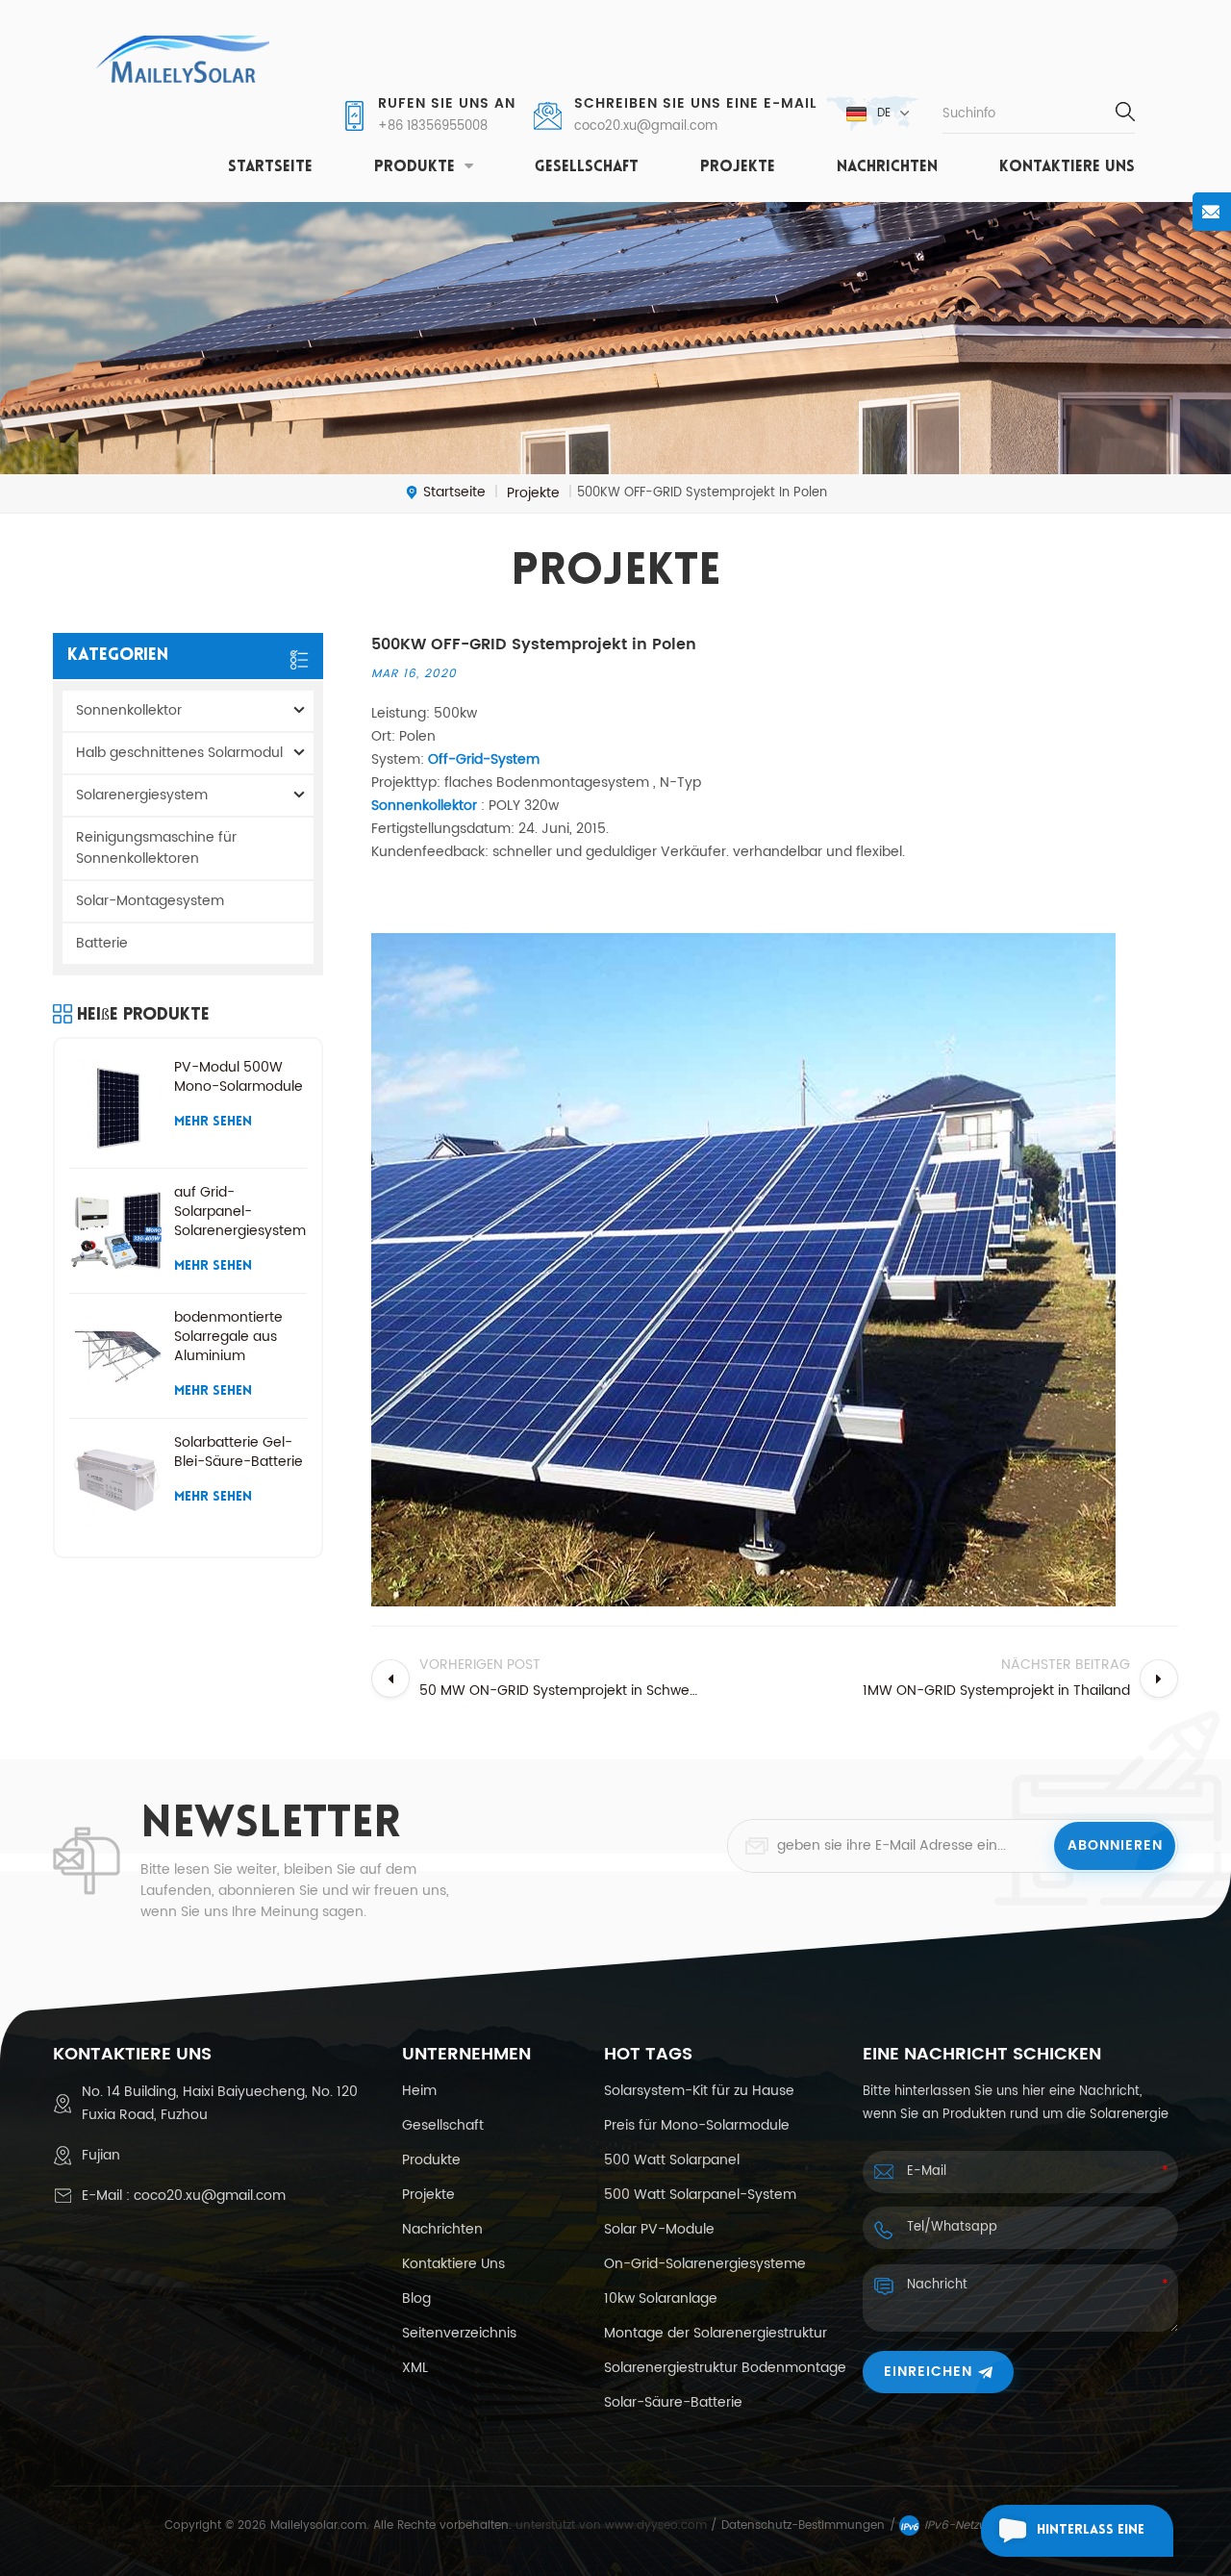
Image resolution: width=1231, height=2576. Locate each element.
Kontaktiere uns (1067, 167)
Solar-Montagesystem (150, 901)
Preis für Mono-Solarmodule (697, 2126)
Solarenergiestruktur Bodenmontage (725, 2368)
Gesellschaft (587, 167)
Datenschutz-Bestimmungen (803, 2525)
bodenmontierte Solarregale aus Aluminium (228, 1337)
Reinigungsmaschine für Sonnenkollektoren (156, 848)
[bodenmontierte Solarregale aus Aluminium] (117, 1356)
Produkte (415, 167)
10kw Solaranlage (661, 2299)
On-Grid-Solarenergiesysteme (705, 2264)
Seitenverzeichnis (459, 2334)
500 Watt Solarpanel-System (700, 2195)
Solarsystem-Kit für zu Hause (699, 2091)
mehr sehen (213, 1122)
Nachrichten (887, 167)
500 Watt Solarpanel (672, 2160)
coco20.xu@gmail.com (646, 127)
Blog (416, 2299)
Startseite (270, 167)
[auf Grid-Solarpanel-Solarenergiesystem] (117, 1231)
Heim (419, 2091)
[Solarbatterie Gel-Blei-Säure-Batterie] (117, 1481)
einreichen (928, 2372)
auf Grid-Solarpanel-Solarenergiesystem (240, 1212)
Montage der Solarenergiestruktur (716, 2334)
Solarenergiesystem (142, 795)
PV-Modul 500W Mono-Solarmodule (239, 1077)
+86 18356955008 (433, 127)
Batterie (102, 943)
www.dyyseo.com (658, 2525)
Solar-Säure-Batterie (673, 2403)
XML (415, 2368)
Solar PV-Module (659, 2230)
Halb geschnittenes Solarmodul (179, 753)
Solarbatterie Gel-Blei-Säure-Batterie (239, 1452)
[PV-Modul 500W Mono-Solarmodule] (117, 1106)
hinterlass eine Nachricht (1091, 2540)
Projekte (738, 167)
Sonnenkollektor (129, 710)
